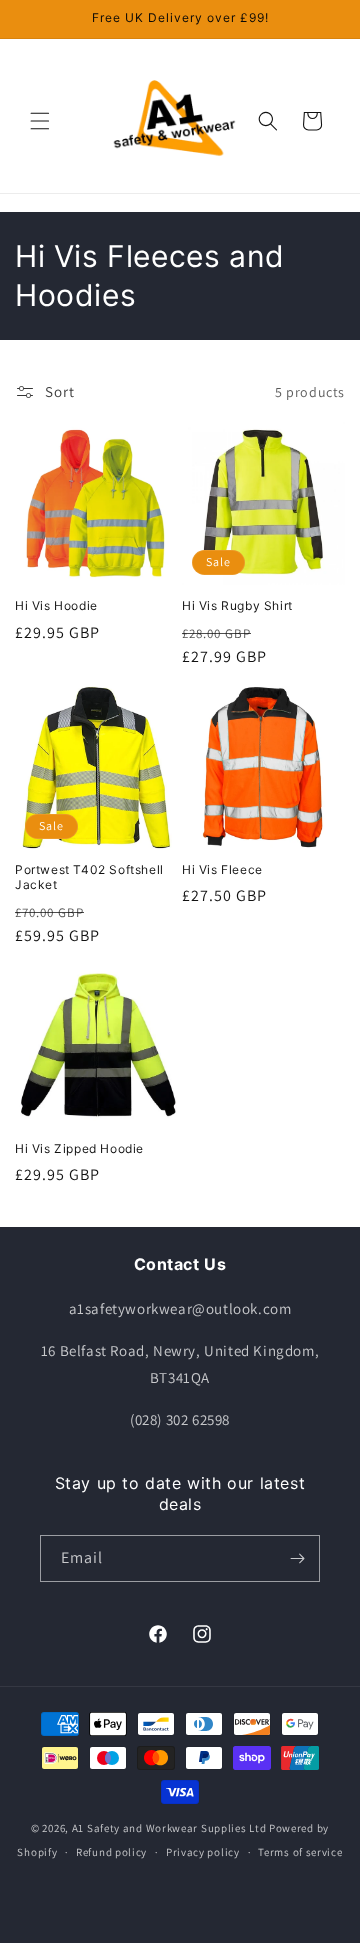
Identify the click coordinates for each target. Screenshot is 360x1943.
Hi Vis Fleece (222, 869)
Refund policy (111, 1852)
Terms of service (300, 1852)
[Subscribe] (297, 1558)
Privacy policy (203, 1852)
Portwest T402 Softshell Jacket (89, 877)
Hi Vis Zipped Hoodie (79, 1148)
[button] (40, 121)
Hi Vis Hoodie (56, 605)
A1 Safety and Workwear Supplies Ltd (169, 1828)
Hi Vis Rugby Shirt (237, 605)
